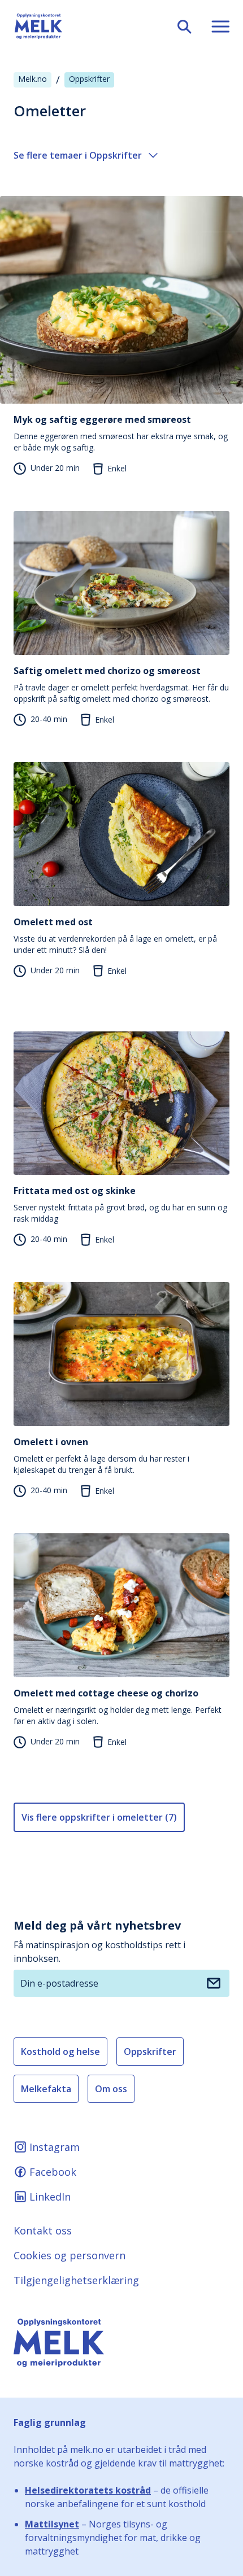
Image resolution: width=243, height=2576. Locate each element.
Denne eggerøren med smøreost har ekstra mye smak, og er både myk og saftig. (121, 433)
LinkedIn (50, 2197)
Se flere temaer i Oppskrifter (78, 155)
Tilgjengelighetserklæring (76, 2280)
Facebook (53, 2172)
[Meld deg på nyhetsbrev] (214, 1983)
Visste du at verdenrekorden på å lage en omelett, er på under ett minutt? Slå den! (115, 935)
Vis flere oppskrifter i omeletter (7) (99, 1817)
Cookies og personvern (70, 2255)
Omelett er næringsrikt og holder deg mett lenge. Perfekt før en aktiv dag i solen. (118, 1707)
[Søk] (180, 26)
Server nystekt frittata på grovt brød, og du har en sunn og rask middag (120, 1204)
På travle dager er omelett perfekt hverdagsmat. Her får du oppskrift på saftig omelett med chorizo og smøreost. (121, 684)
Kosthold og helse (60, 2052)
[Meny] (216, 26)
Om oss (111, 2089)
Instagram (55, 2147)
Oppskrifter (150, 2052)
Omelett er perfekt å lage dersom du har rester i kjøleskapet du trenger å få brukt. (101, 1455)
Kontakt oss (43, 2231)
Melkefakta (46, 2089)
